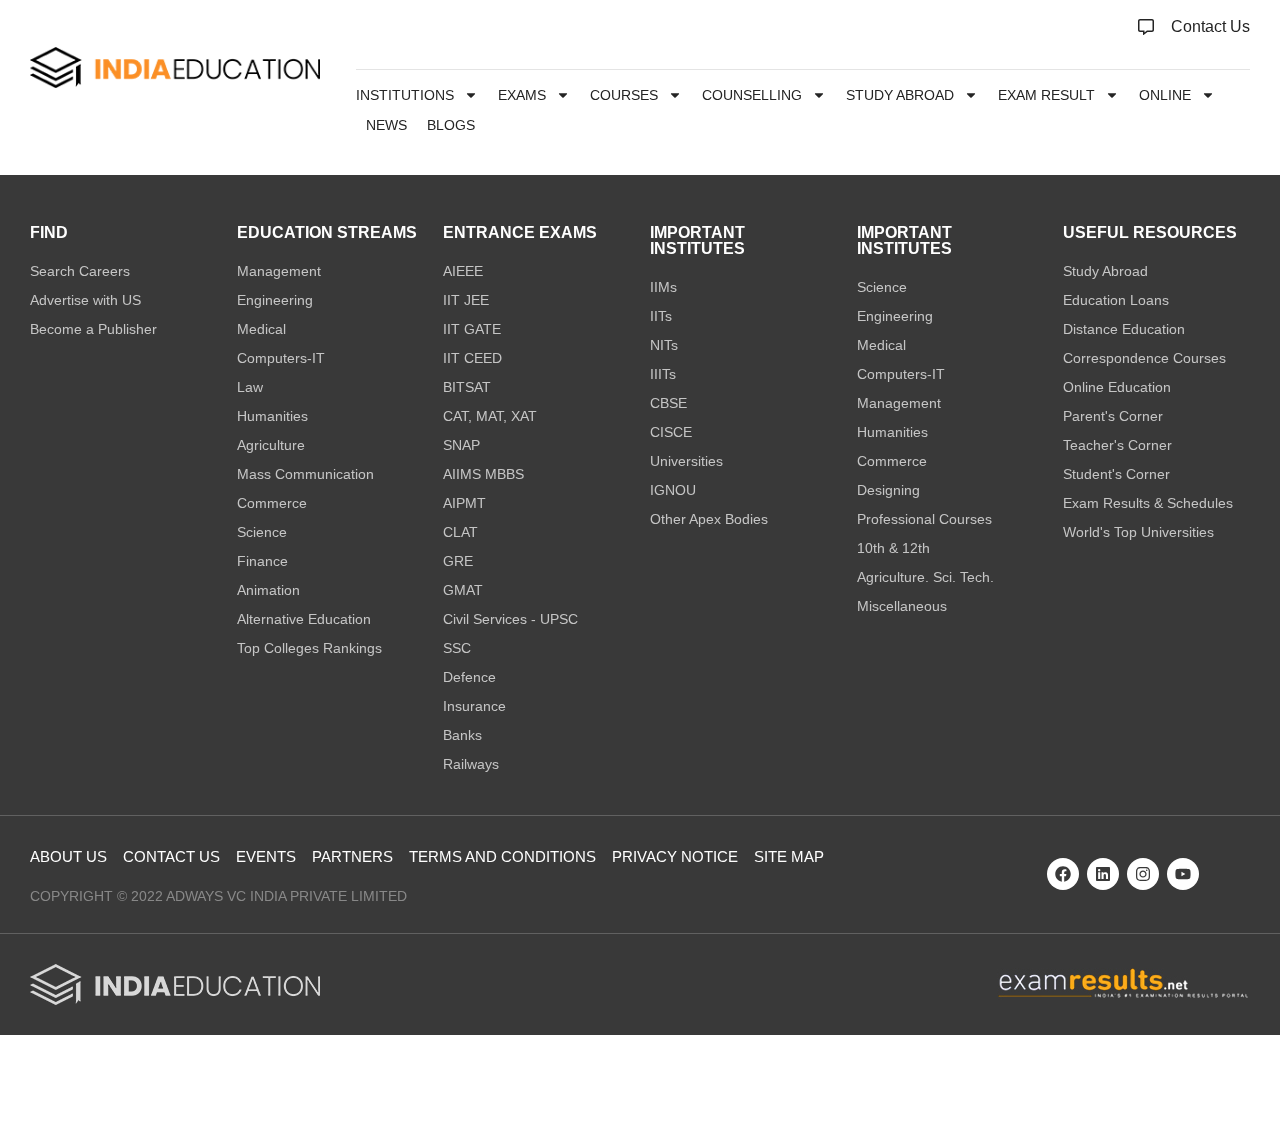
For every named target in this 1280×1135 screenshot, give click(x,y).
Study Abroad (900, 95)
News (386, 125)
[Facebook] (1063, 874)
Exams (522, 95)
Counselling (752, 95)
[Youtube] (1183, 874)
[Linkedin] (1103, 874)
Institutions (405, 95)
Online (1165, 95)
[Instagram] (1143, 874)
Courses (624, 95)
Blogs (451, 125)
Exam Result (1046, 95)
